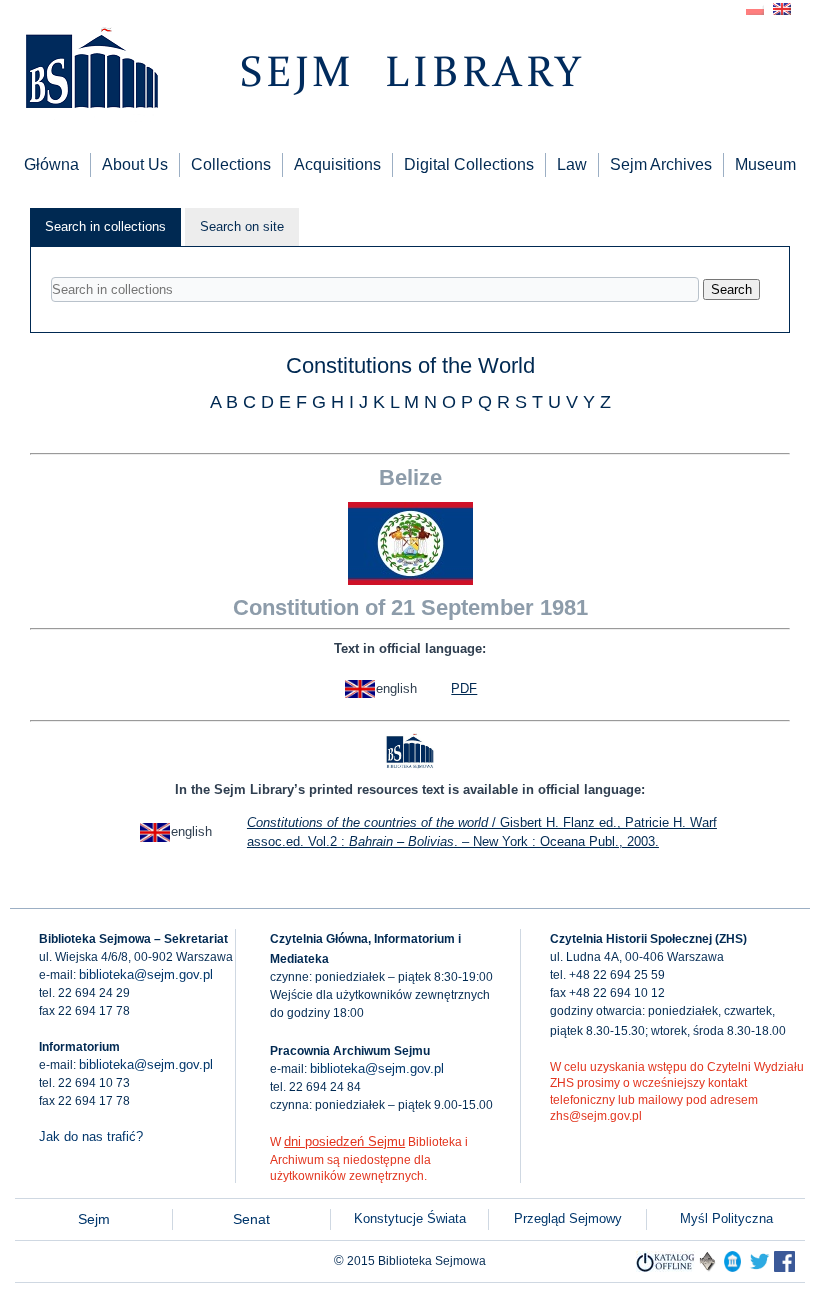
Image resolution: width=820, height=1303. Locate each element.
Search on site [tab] (242, 226)
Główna (51, 164)
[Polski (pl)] (755, 7)
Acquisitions (337, 164)
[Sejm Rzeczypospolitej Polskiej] (784, 1267)
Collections (231, 164)
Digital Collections (469, 164)
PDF (464, 688)
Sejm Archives (661, 164)
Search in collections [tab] (105, 226)
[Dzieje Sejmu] (759, 1267)
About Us (135, 164)
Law (572, 164)
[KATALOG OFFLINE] (665, 1267)
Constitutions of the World (410, 365)
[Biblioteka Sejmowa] (91, 70)
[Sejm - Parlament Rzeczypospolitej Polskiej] (732, 1267)
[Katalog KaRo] (707, 1267)
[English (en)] (782, 7)
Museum (765, 164)
